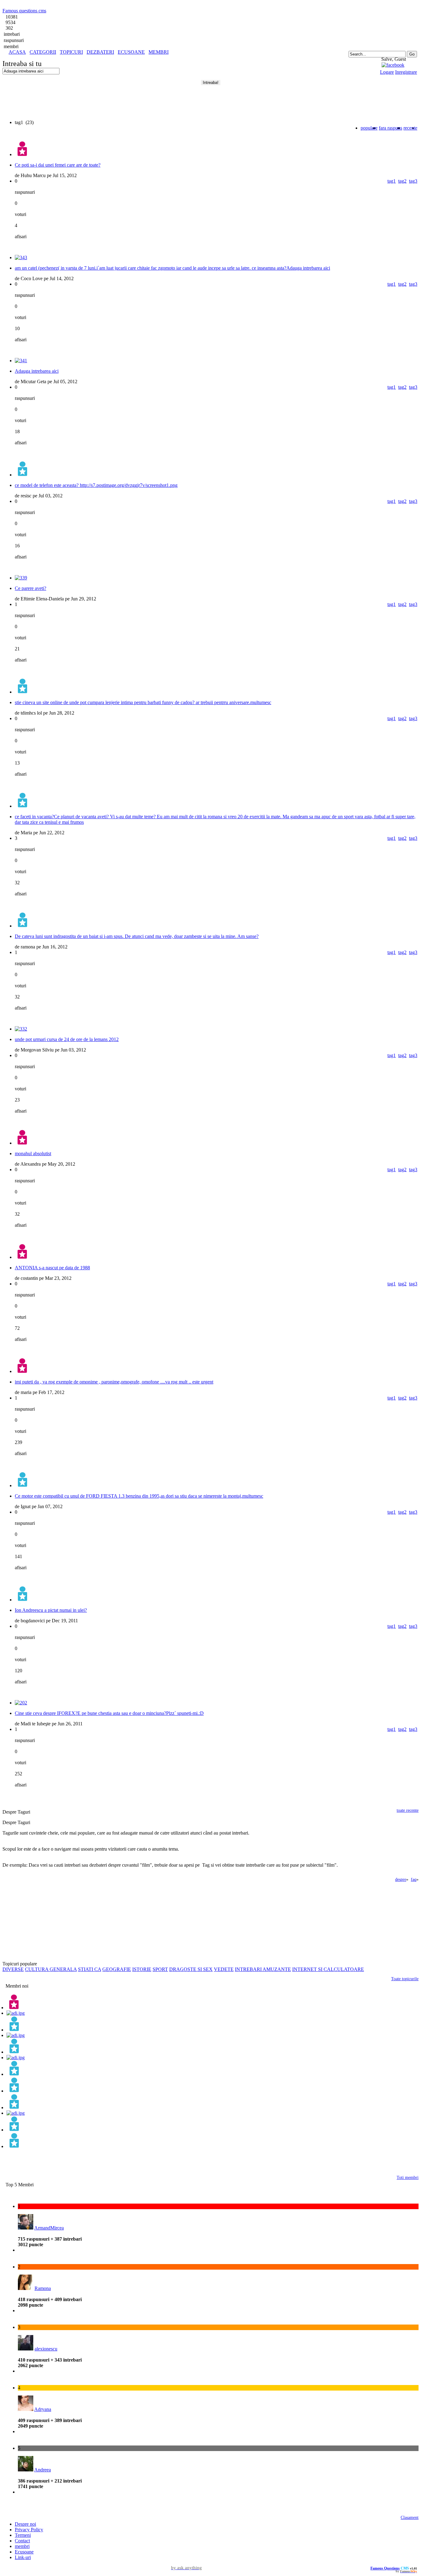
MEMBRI (159, 52)
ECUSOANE (131, 52)
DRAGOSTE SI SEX (191, 1969)
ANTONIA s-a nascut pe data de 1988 (52, 1268)
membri (22, 2546)
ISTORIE (142, 1969)
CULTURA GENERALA (51, 1969)
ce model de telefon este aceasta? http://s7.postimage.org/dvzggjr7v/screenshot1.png (96, 485)
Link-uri (23, 2557)
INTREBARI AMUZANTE (263, 1969)
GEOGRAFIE (117, 1969)
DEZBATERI (100, 52)
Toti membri (408, 2178)
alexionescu (46, 2349)
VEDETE (224, 1969)
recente (410, 128)
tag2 (402, 181)
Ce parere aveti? (31, 588)
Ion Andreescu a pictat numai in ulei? (51, 1610)
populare (369, 128)
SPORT (160, 1969)
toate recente (408, 1810)
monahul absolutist (33, 1153)
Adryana (43, 2409)
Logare (387, 72)
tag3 (413, 181)
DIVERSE (13, 1969)
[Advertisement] (75, 57)
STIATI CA (90, 1969)
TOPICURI (71, 52)
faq (414, 1879)
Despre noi (25, 2524)
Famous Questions (385, 2568)
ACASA (17, 52)
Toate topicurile (405, 1979)
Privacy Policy (29, 2530)
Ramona (43, 2288)
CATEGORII (43, 52)
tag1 (392, 181)
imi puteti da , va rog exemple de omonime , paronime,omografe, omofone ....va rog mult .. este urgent (114, 1382)
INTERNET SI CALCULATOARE (328, 1969)
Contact (22, 2541)
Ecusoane (24, 2552)
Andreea (43, 2470)
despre (401, 1879)
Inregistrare (406, 72)
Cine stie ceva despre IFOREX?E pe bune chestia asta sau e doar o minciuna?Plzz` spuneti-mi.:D (109, 1713)
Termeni (23, 2535)
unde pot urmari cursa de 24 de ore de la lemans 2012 (67, 1039)
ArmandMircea (49, 2228)
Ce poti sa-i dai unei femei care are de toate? (58, 165)
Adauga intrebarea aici (37, 371)
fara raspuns (390, 128)
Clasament (410, 2518)
